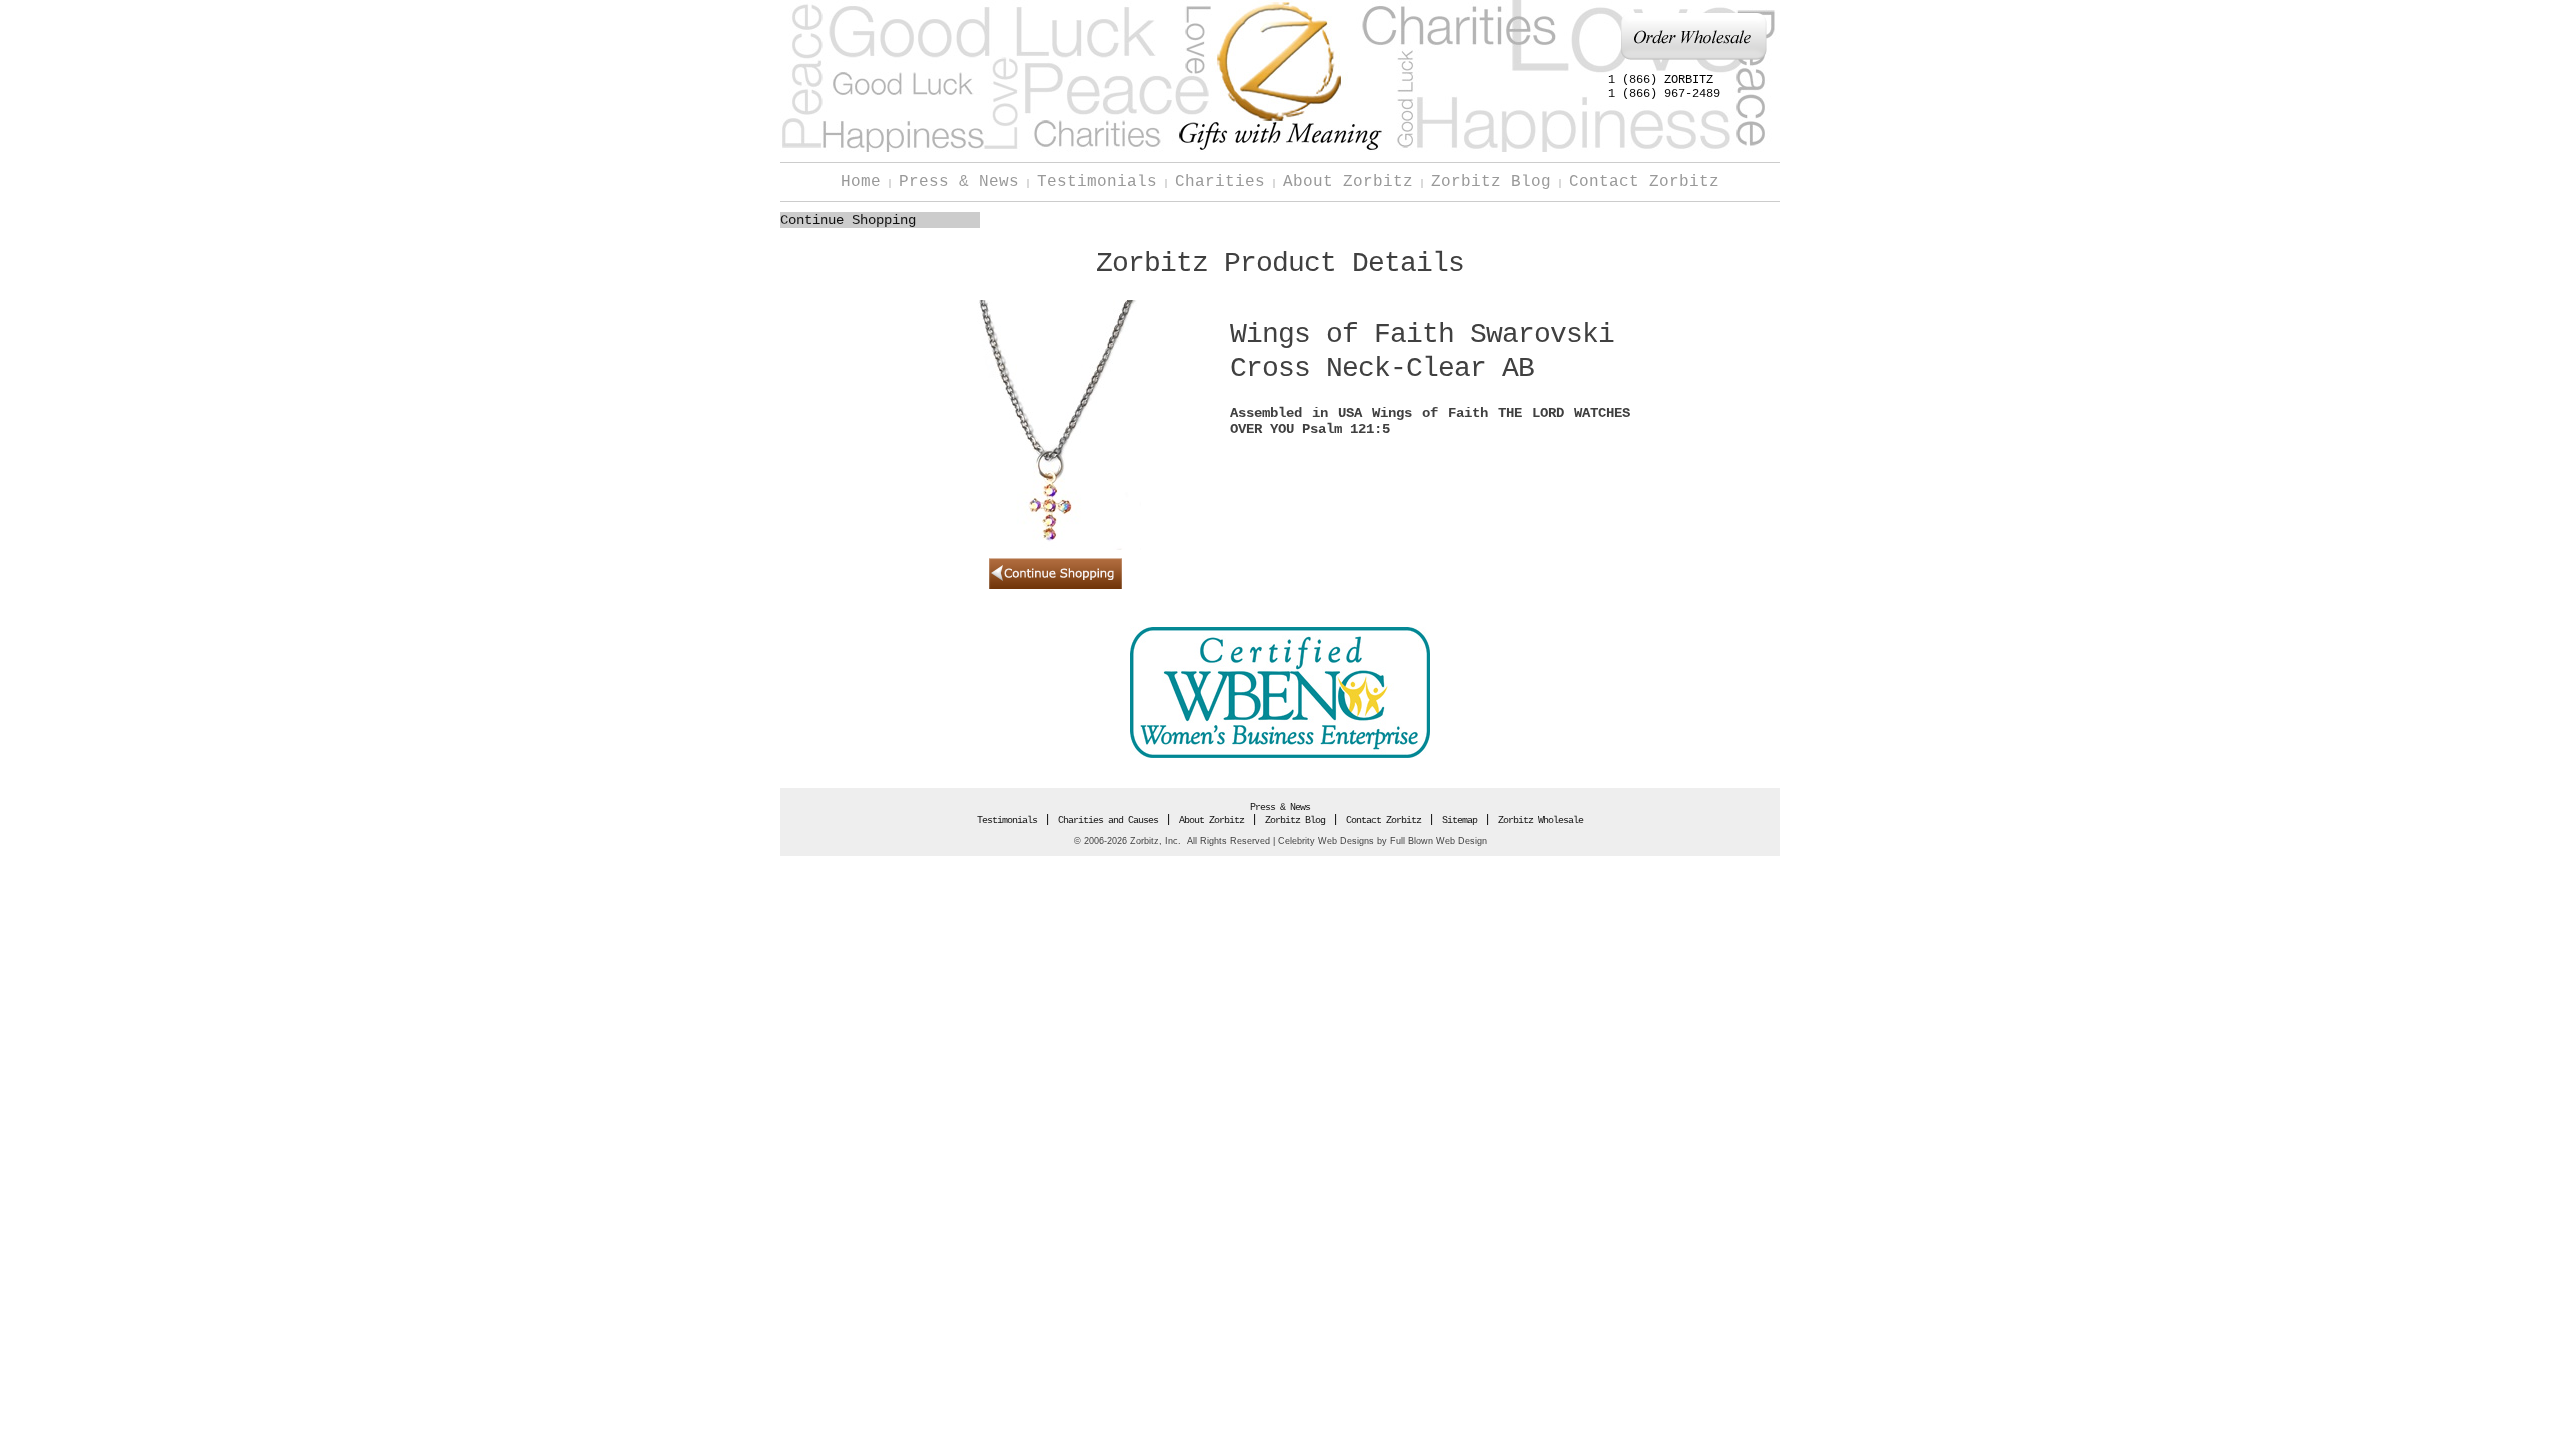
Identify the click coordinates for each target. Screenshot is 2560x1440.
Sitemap (1459, 820)
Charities (1220, 182)
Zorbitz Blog (1491, 182)
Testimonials (1097, 182)
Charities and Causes (1108, 820)
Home (861, 182)
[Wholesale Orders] (1693, 58)
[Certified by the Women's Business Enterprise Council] (1280, 755)
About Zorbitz (1348, 182)
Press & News (959, 182)
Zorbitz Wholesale (1540, 820)
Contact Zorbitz (1644, 182)
